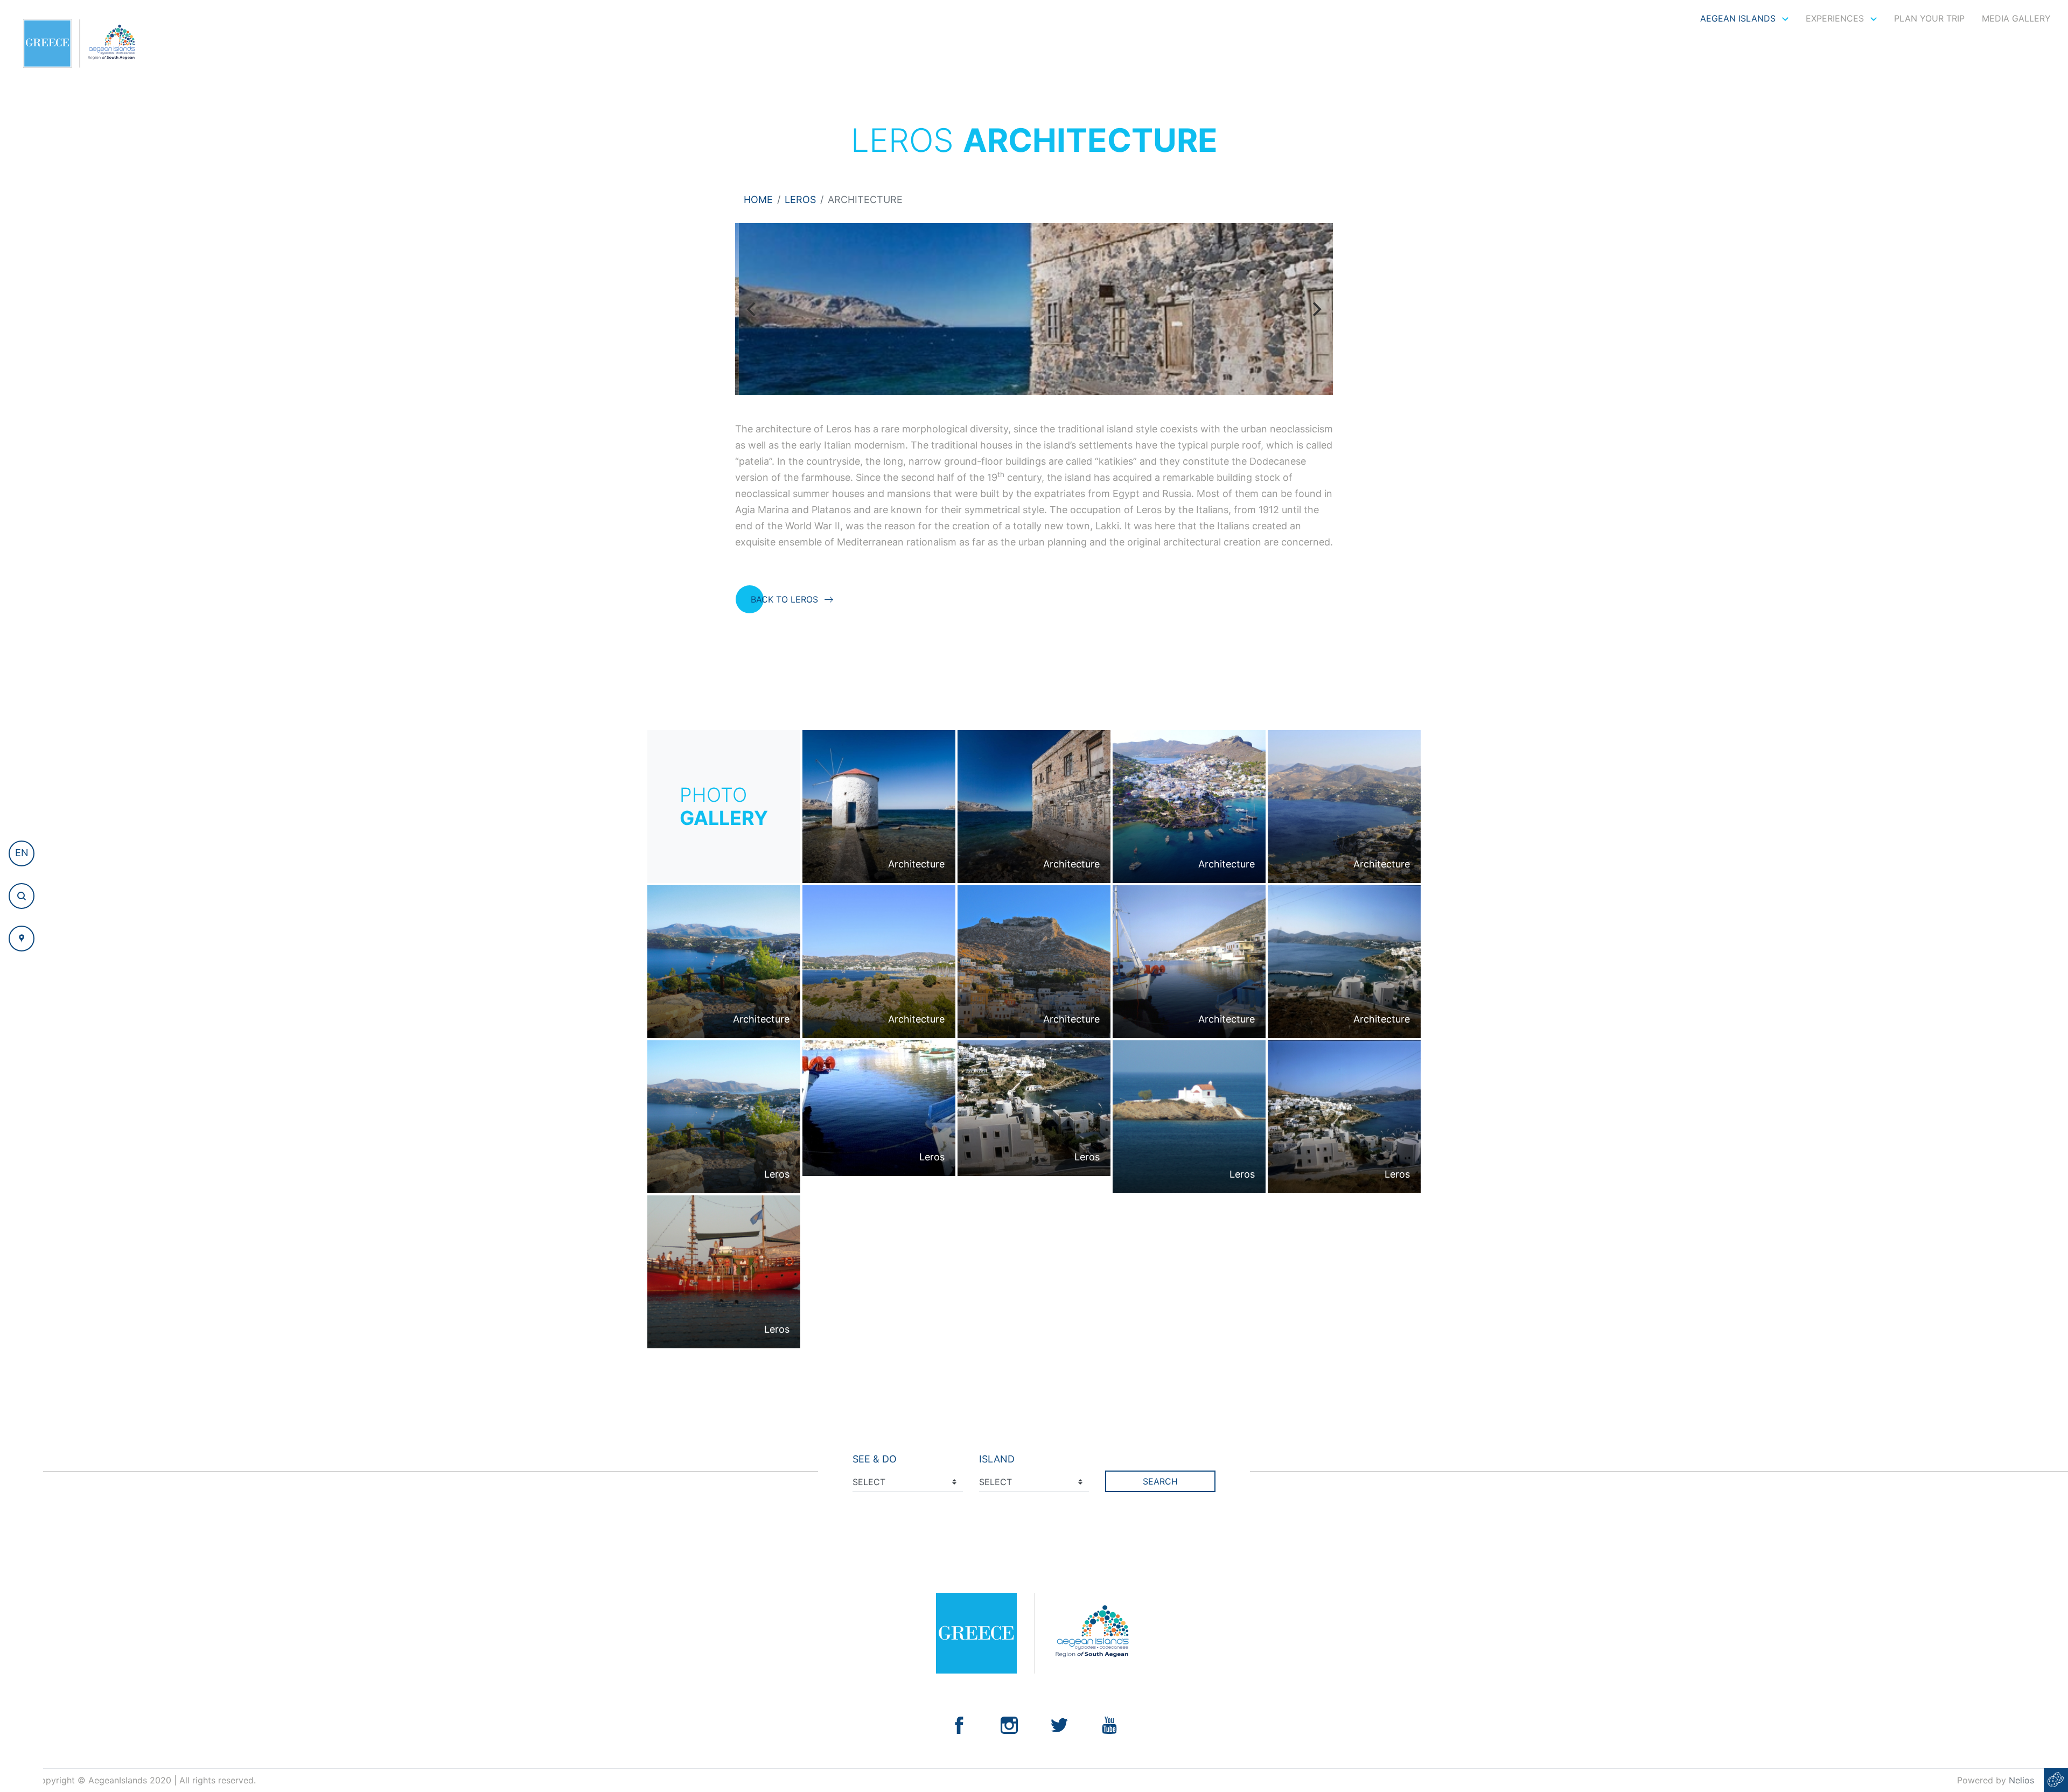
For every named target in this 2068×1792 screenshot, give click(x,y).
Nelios (2021, 1780)
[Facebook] (959, 1724)
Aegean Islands (1739, 18)
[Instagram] (1009, 1724)
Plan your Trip (1929, 18)
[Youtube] (1109, 1724)
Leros (800, 199)
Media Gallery (2016, 18)
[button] (22, 853)
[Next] (1316, 309)
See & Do (875, 1459)
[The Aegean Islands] (79, 44)
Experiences (1836, 18)
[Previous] (752, 309)
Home (758, 199)
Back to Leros (784, 599)
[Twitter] (1059, 1724)
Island (997, 1459)
